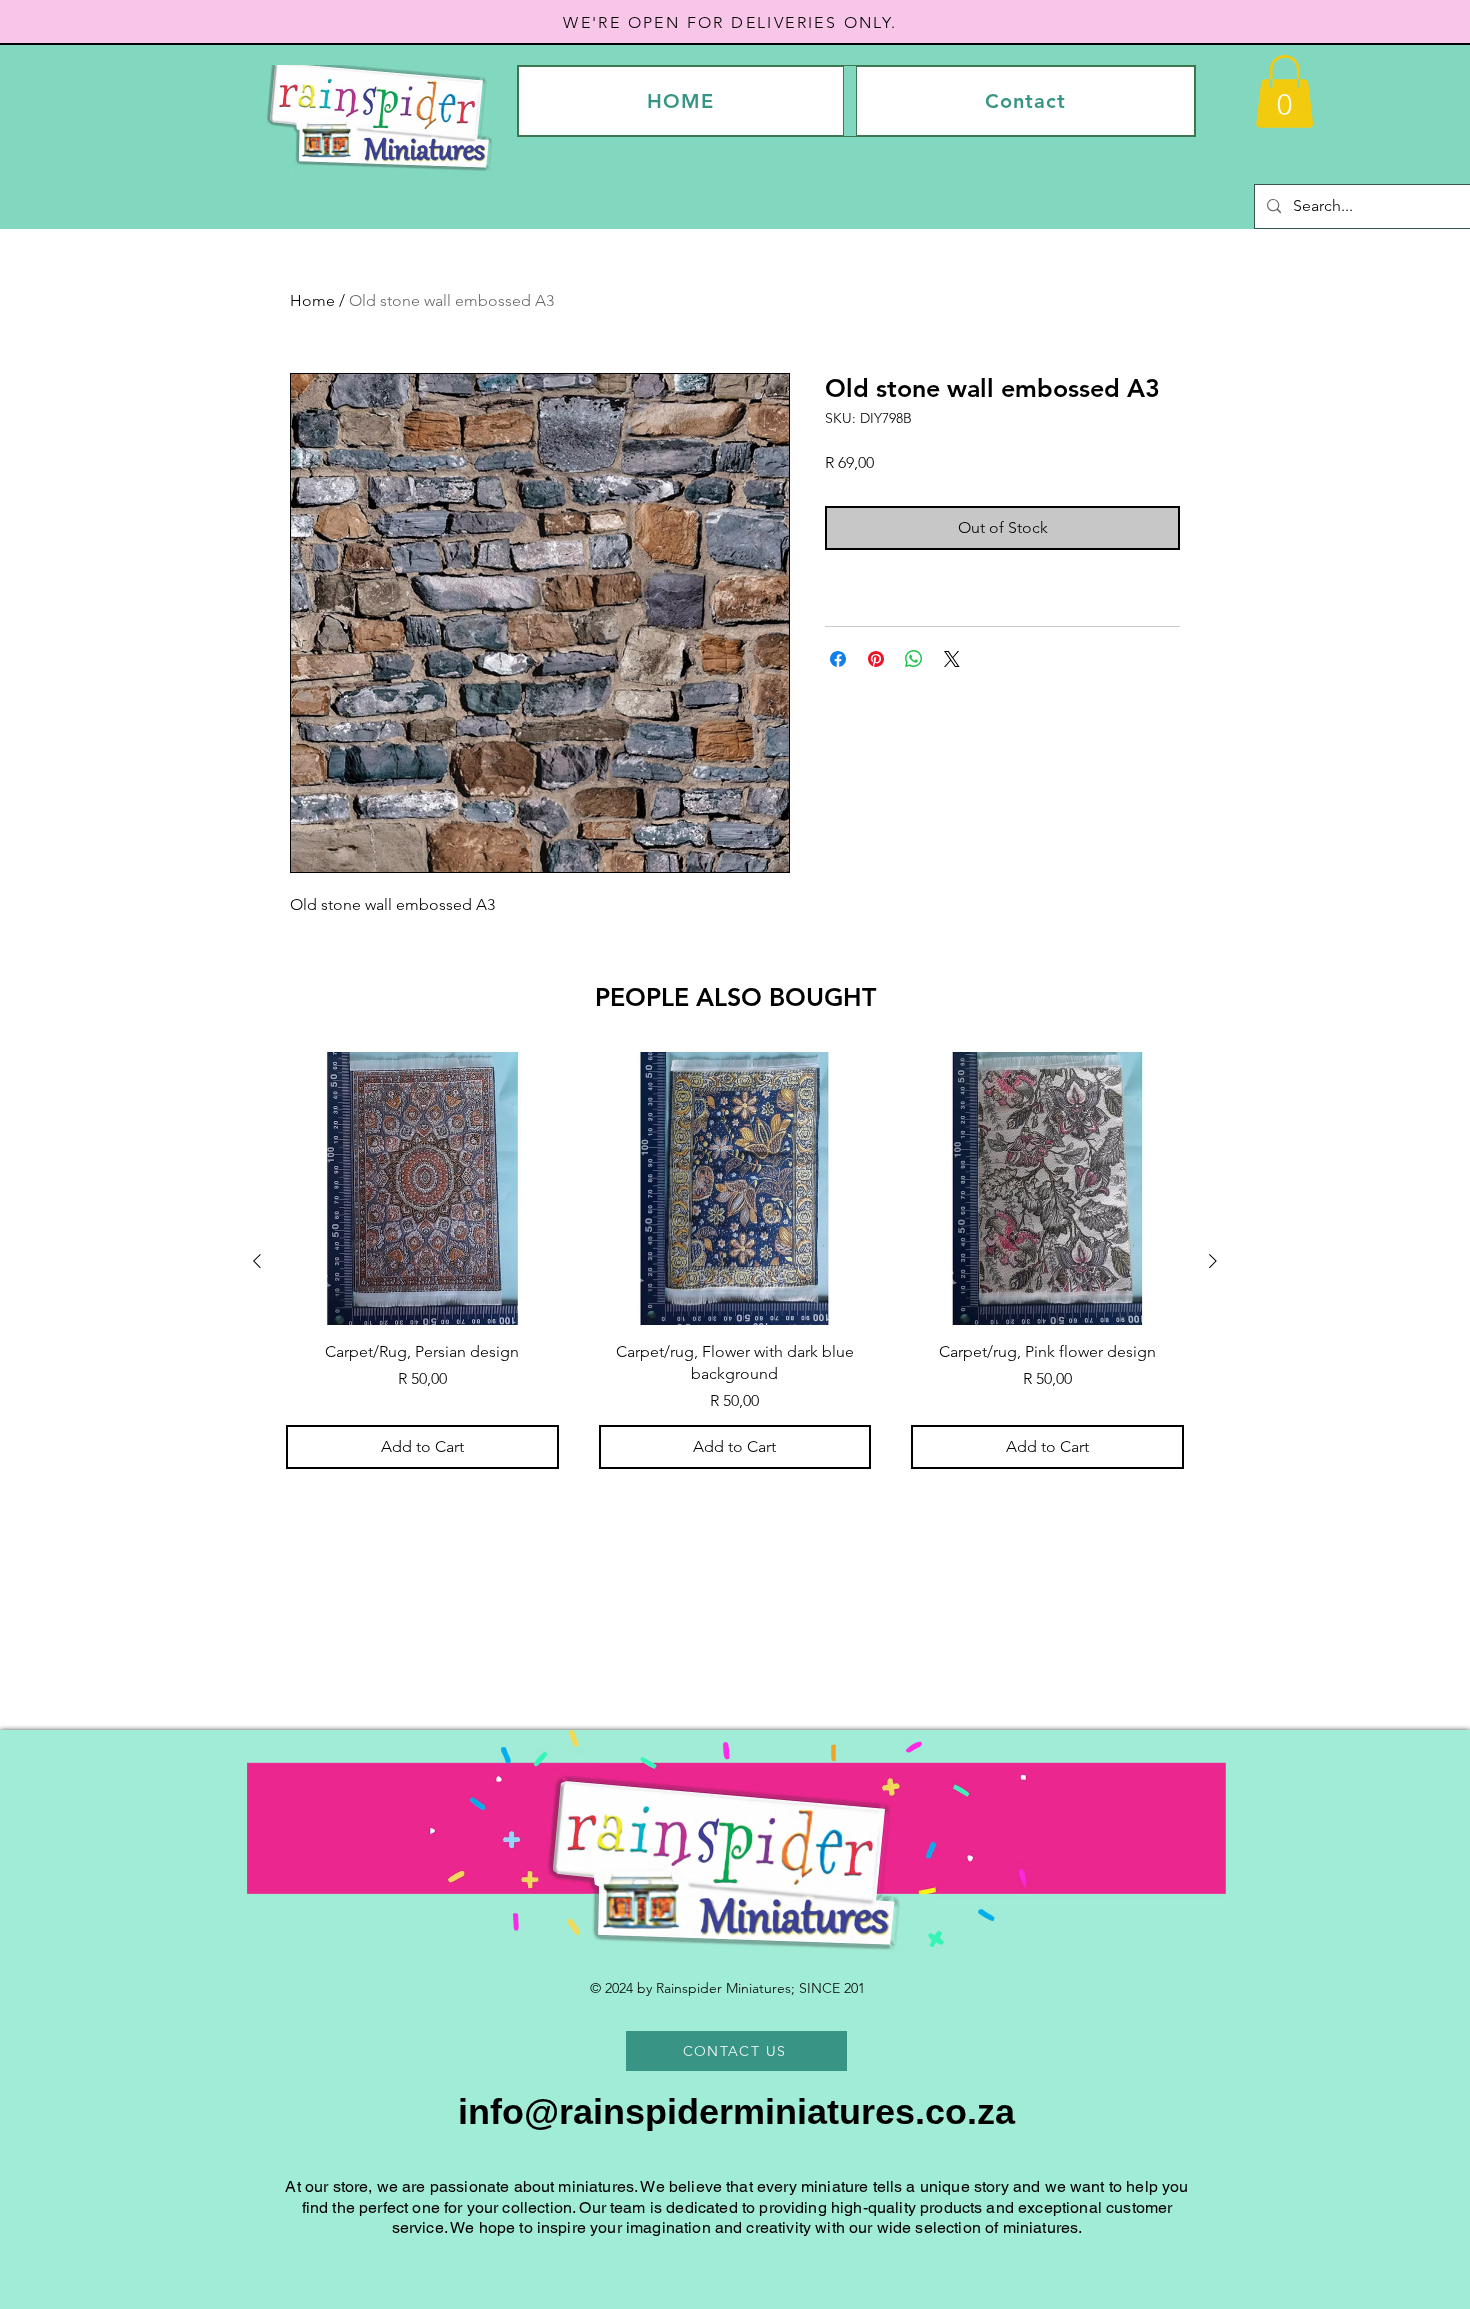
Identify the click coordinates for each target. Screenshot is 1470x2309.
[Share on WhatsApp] (914, 659)
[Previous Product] (257, 1261)
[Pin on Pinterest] (876, 659)
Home (312, 300)
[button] (1284, 91)
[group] (735, 1260)
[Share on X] (952, 659)
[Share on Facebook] (838, 659)
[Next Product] (1213, 1261)
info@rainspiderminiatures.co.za (736, 2111)
